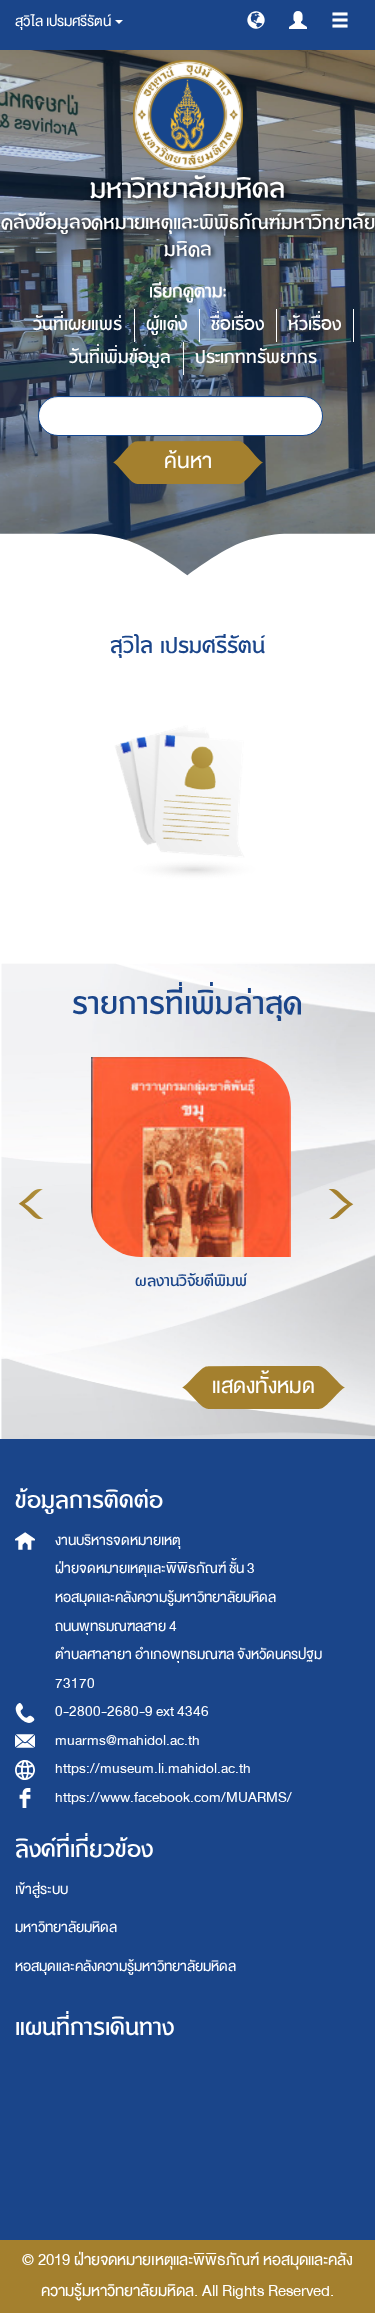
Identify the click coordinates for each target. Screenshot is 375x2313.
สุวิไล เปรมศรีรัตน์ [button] (64, 21)
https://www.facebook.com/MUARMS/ (173, 1797)
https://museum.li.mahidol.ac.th (153, 1768)
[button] (256, 19)
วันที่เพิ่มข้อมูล (120, 357)
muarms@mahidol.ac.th (127, 1740)
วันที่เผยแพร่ (77, 324)
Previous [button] (31, 1204)
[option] (186, 1201)
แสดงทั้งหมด (263, 1386)
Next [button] (341, 1204)
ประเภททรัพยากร (256, 357)
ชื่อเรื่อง (237, 324)
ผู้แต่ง (166, 324)
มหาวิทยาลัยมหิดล (66, 1927)
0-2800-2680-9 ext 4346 (132, 1711)
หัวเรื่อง (314, 324)
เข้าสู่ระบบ (41, 1889)
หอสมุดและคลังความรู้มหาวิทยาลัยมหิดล (125, 1966)
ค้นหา (188, 461)
